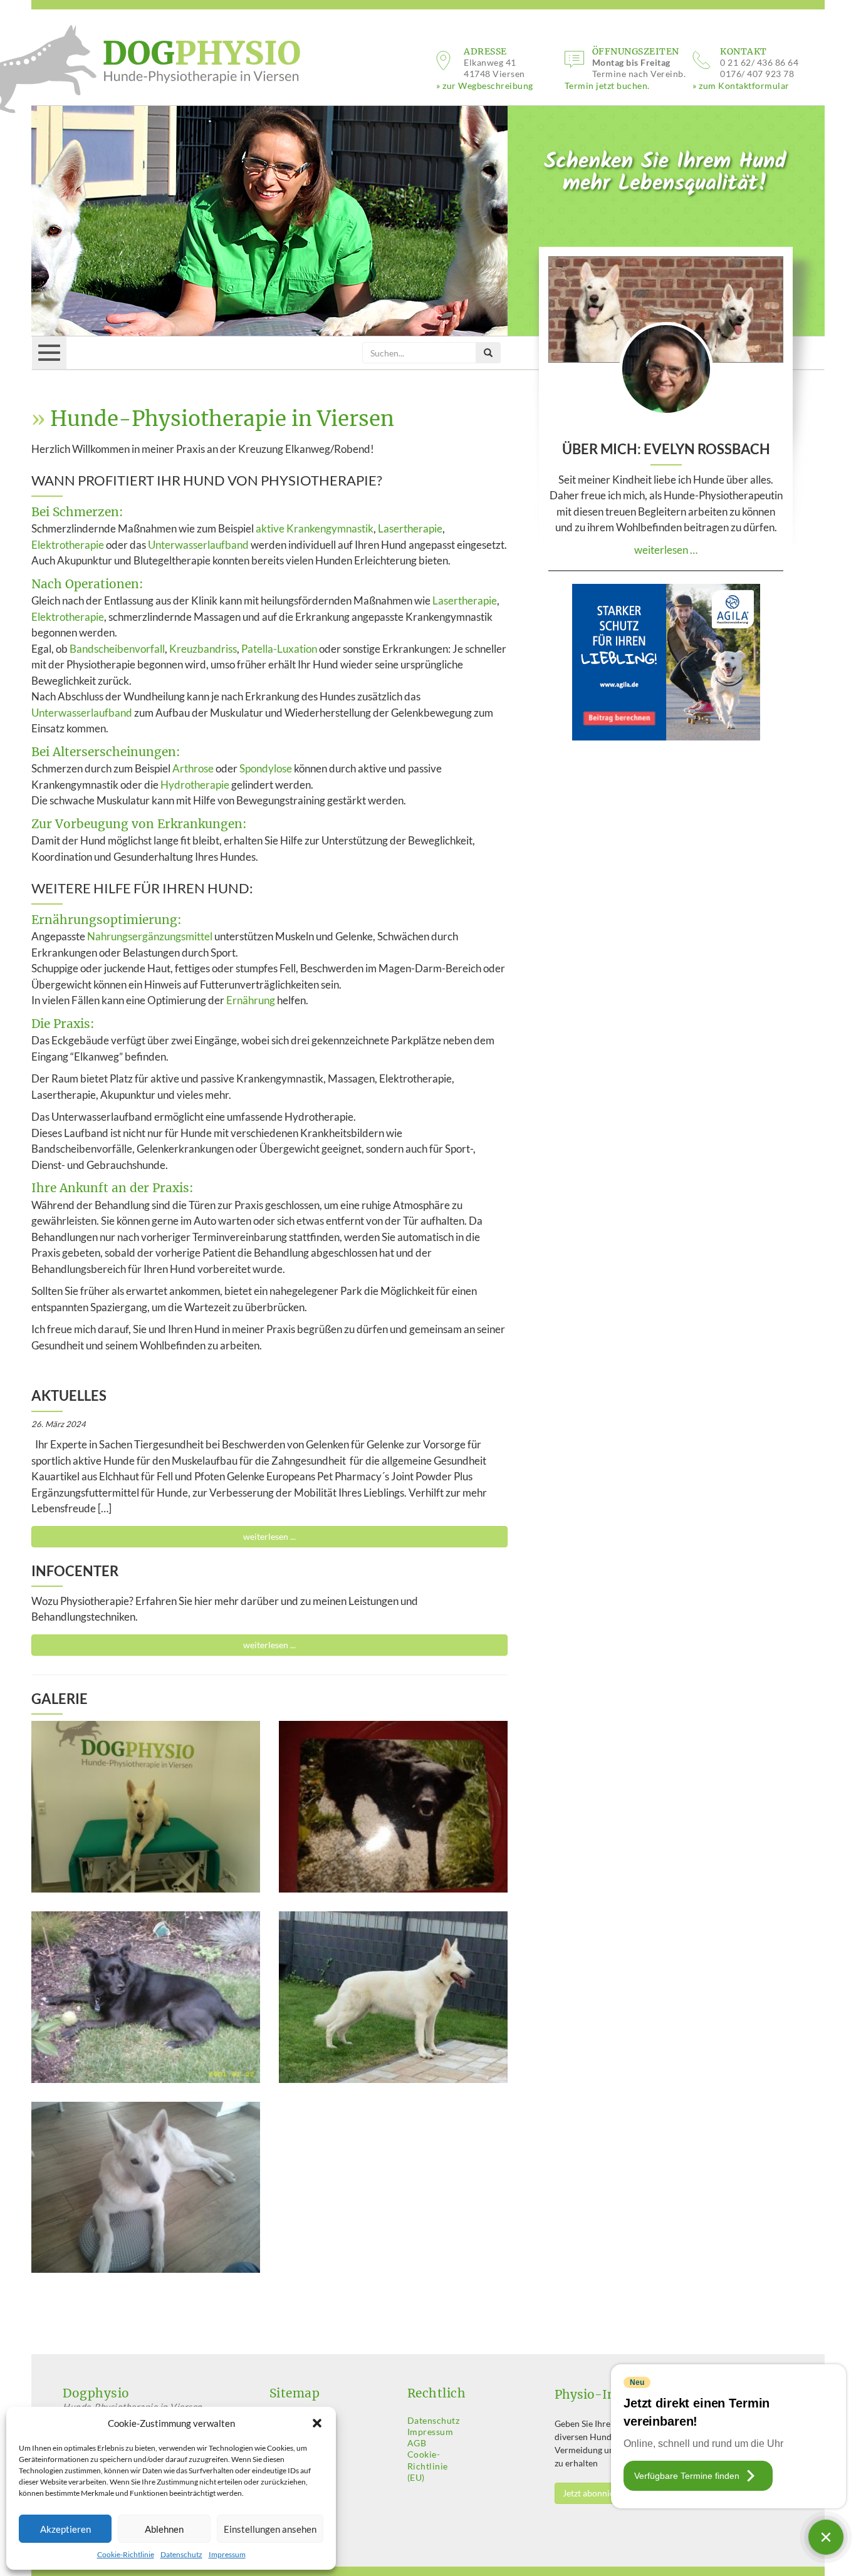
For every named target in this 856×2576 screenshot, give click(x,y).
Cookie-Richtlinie (126, 2554)
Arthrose (193, 768)
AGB (417, 2443)
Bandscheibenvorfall (117, 649)
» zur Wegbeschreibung (485, 86)
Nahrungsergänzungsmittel (150, 936)
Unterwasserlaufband (198, 545)
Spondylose (266, 768)
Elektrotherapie (68, 545)
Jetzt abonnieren (595, 2493)
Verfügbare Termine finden (687, 2476)
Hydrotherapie (195, 785)
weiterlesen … (666, 550)
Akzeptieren (65, 2529)
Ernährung (251, 1000)
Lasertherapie (410, 528)
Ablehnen (164, 2529)
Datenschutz (181, 2554)
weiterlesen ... (269, 1536)
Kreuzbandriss (203, 649)
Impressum (227, 2554)
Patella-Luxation (279, 649)
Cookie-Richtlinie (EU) (428, 2465)
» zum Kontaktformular (741, 86)
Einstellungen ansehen (270, 2529)
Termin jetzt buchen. (607, 86)
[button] (317, 2423)
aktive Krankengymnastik (315, 528)
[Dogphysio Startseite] (163, 64)
